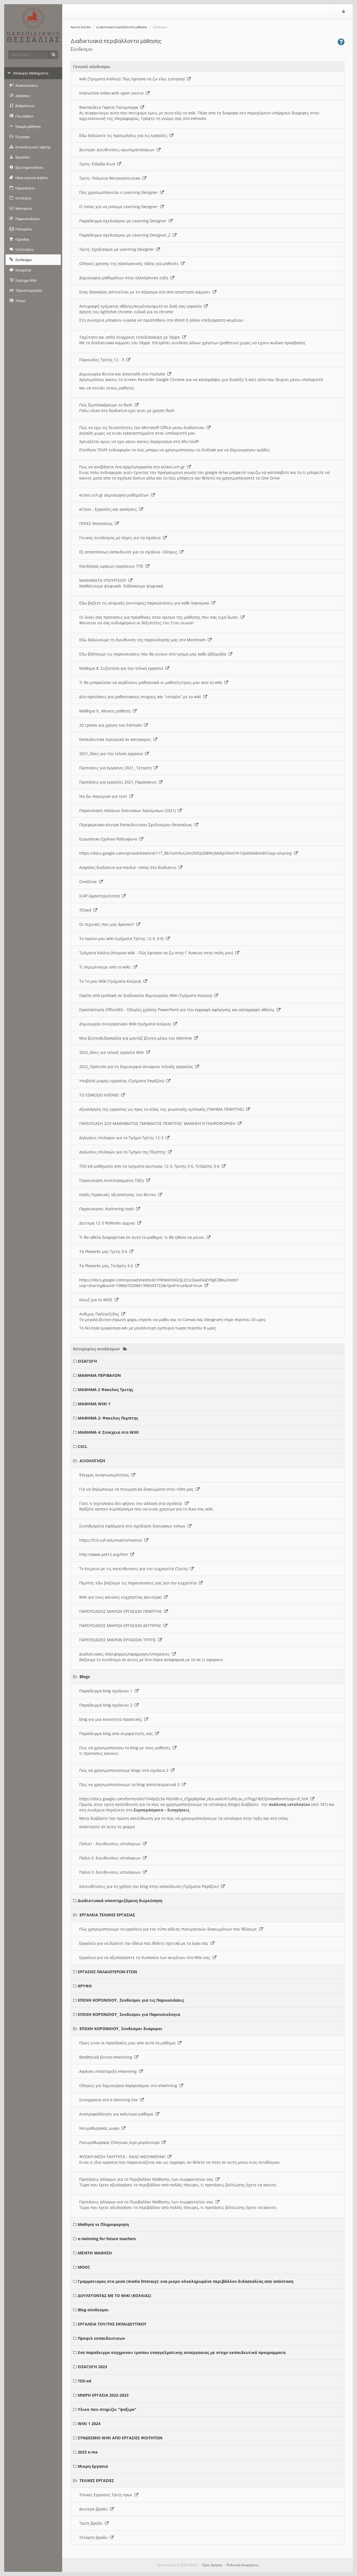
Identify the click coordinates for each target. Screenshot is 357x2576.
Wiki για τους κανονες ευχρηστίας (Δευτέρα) (121, 1597)
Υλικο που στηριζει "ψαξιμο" (107, 2409)
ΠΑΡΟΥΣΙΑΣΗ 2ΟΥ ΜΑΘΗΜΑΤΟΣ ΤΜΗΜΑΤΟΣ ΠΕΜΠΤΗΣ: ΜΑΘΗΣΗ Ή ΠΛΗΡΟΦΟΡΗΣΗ (158, 1123)
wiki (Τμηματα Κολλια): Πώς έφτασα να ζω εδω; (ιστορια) (133, 79)
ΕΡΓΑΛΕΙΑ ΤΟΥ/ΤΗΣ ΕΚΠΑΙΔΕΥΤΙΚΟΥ (112, 2324)
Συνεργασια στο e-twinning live (110, 2100)
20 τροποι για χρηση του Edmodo (112, 725)
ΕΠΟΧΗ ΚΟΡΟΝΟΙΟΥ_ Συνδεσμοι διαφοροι (121, 2029)
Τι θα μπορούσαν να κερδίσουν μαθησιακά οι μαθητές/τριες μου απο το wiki (152, 682)
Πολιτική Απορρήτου (243, 2565)
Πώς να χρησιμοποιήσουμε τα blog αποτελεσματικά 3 (131, 1785)
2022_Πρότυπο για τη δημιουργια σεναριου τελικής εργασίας (137, 1067)
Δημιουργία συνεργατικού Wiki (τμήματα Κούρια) (126, 1024)
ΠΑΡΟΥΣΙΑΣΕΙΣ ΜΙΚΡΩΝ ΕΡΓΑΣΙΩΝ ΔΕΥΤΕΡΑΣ (121, 1626)
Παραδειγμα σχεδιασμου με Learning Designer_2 (126, 235)
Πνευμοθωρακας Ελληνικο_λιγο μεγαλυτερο (120, 2142)
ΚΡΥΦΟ (85, 1986)
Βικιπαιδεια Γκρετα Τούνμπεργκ (110, 107)
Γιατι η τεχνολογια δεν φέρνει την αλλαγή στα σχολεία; (132, 1503)
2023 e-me (88, 2452)
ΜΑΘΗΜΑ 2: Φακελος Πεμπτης (108, 1418)
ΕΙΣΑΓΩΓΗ (87, 1361)
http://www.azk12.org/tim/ (105, 1554)
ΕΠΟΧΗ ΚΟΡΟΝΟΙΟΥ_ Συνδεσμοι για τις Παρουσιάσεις (131, 2000)
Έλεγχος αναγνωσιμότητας (105, 1475)
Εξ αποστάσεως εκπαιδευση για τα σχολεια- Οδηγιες (129, 552)
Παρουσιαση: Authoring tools (108, 1209)
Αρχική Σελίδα (80, 27)
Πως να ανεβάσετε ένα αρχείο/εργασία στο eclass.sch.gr (133, 467)
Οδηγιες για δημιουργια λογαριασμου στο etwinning (129, 2085)
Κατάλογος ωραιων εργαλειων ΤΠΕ (112, 566)
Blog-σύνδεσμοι (93, 2310)
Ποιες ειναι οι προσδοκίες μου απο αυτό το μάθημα (128, 2043)
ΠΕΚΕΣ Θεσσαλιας (97, 523)
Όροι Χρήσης (212, 2565)
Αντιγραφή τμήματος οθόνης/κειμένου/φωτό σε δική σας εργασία (142, 306)
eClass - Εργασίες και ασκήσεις (109, 509)
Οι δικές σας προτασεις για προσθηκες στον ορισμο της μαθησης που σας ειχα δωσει (160, 617)
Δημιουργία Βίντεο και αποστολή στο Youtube (123, 374)
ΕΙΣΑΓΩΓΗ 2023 (92, 2367)
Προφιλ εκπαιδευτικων (101, 2338)
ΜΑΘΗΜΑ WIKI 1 (94, 1404)
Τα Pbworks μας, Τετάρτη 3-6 (107, 1266)
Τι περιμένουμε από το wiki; (106, 967)
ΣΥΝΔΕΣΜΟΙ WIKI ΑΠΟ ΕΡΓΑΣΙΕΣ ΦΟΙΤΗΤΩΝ (120, 2438)
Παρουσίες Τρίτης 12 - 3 (103, 360)
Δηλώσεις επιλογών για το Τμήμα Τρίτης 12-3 (122, 1138)
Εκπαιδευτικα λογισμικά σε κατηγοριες (116, 739)
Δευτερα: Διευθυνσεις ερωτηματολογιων (118, 150)
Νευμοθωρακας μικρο (100, 2128)
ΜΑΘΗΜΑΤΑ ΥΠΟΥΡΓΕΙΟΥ (104, 580)
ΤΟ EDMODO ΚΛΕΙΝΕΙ (100, 1095)
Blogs (85, 1677)
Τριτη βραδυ (92, 2523)
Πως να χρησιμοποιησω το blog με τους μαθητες (126, 1748)
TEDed (86, 910)
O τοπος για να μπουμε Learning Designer (120, 207)
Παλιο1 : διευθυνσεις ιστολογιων (111, 1844)
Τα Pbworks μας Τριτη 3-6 (104, 1251)
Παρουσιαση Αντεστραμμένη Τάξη (113, 1180)
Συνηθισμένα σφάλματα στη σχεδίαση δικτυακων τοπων (133, 1526)
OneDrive (89, 882)
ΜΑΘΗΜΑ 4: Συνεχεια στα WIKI (108, 1432)
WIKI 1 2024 (89, 2424)
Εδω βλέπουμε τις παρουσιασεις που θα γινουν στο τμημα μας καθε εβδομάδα (154, 654)
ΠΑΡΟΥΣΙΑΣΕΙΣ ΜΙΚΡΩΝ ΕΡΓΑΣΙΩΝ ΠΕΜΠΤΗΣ (122, 1611)
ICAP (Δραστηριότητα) (101, 896)
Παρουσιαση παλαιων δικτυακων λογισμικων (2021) (129, 810)
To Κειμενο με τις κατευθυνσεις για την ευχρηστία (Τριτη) (135, 1569)
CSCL (83, 1446)
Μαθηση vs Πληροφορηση (103, 2224)
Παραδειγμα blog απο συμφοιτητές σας (117, 1733)
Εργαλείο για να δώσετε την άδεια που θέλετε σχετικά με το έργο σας (145, 1943)
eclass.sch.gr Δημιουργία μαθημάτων (115, 495)
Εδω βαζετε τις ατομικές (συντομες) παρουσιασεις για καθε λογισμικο (145, 603)
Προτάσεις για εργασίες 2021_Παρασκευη (119, 782)
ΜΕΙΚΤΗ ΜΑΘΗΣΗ (95, 2253)
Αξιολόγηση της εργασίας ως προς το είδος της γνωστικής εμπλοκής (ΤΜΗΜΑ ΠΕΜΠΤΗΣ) (163, 1109)
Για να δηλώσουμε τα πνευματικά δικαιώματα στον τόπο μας (138, 1489)
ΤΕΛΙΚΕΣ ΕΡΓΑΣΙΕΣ (97, 2480)
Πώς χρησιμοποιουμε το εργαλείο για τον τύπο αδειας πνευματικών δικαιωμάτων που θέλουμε (169, 1929)
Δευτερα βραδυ (95, 2509)
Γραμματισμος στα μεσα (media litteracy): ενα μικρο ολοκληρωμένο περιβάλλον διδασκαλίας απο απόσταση (186, 2281)
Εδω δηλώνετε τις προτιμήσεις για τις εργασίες (124, 135)
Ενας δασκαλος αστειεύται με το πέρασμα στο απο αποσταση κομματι (146, 292)
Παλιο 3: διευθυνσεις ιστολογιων (111, 1872)
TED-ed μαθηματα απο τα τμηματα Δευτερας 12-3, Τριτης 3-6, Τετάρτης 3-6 (150, 1166)
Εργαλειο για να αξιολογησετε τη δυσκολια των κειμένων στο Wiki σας (146, 1957)
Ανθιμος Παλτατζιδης (100, 1314)
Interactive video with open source (113, 93)
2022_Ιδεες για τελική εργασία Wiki (113, 1052)
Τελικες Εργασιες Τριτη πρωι (107, 2495)
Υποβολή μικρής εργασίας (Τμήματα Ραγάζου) (123, 1081)
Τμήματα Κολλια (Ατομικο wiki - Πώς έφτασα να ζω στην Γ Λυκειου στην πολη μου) (157, 953)
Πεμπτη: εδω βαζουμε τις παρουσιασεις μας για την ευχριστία (139, 1583)
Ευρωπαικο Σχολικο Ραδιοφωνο (109, 839)
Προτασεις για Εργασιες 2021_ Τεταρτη (117, 768)
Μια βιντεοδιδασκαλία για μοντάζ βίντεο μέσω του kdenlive (137, 1038)
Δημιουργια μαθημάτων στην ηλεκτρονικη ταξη (125, 278)
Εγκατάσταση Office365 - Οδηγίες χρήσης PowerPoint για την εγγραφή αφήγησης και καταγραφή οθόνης (178, 1010)
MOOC (84, 2267)
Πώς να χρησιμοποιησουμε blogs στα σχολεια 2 (125, 1770)
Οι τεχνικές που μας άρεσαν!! (108, 924)
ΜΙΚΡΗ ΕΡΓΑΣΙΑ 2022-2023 (103, 2395)
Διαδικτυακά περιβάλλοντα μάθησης (122, 27)
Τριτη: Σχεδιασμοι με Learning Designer (118, 249)
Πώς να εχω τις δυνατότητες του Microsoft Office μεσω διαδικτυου (143, 427)
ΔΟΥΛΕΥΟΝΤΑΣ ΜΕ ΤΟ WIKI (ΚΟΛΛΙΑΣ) (114, 2296)
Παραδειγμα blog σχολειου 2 (107, 1705)
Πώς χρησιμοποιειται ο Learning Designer (120, 192)
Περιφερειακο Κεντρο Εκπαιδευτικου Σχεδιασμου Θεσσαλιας (137, 825)
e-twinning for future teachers (107, 2239)
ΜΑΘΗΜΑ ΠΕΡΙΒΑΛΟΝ (99, 1375)
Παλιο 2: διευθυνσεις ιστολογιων (111, 1858)
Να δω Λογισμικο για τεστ (104, 796)
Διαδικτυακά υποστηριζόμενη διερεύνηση (120, 1901)
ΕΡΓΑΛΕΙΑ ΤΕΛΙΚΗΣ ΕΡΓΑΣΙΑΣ (107, 1915)
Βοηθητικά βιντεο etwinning (107, 2057)
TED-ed (85, 2381)
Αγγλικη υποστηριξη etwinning (109, 2071)
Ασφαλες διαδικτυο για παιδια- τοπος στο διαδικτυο (129, 867)
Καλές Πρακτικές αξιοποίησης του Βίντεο (119, 1195)
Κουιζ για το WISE (97, 1300)
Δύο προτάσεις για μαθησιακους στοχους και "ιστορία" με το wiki (141, 697)
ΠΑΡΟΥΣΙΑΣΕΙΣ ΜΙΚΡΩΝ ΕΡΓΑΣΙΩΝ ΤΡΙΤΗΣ (119, 1640)
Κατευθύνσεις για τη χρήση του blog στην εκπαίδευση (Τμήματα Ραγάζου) (150, 1886)
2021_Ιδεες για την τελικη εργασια (112, 754)
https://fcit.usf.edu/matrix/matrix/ (112, 1540)
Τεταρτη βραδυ (95, 2537)
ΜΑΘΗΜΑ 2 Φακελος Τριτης (105, 1390)
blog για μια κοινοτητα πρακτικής (112, 1719)
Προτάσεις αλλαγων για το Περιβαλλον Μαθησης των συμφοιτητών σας (147, 2179)
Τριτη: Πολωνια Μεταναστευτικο (111, 178)
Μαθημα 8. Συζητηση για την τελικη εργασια (122, 668)
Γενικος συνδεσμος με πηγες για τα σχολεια (121, 538)
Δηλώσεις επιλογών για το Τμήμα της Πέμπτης (124, 1152)
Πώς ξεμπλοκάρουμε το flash (107, 405)
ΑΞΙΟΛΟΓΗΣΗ (92, 1461)
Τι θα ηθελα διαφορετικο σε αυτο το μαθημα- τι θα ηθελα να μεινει (143, 1237)
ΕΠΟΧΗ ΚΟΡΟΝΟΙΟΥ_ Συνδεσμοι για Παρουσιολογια (129, 2014)
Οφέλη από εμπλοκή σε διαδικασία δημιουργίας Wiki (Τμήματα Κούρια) (147, 995)
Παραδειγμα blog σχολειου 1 (107, 1691)
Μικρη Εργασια (93, 2466)
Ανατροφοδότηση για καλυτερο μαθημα (117, 2114)
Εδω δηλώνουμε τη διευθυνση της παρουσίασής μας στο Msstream (143, 640)
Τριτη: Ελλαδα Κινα (98, 164)
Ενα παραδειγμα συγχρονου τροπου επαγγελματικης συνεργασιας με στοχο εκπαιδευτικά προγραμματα (182, 2352)
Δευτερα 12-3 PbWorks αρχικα (108, 1223)
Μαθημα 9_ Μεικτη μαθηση (106, 711)
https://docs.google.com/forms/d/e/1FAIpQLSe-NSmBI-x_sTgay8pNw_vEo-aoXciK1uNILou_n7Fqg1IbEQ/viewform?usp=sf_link (195, 1799)
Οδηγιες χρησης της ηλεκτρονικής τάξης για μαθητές (130, 263)
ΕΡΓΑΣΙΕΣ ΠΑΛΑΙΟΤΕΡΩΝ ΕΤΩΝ (107, 1972)
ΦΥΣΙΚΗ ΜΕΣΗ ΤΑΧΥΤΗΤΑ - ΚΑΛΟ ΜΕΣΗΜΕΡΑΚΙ (123, 2157)
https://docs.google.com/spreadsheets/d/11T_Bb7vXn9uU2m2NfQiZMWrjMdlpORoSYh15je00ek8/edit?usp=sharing (187, 853)
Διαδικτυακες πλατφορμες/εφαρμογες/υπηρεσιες (126, 1654)
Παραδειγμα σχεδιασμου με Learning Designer (124, 221)
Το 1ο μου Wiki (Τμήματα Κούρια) (111, 981)
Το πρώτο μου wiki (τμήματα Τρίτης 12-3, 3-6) (123, 938)
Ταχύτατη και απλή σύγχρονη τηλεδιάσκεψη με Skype (131, 337)
